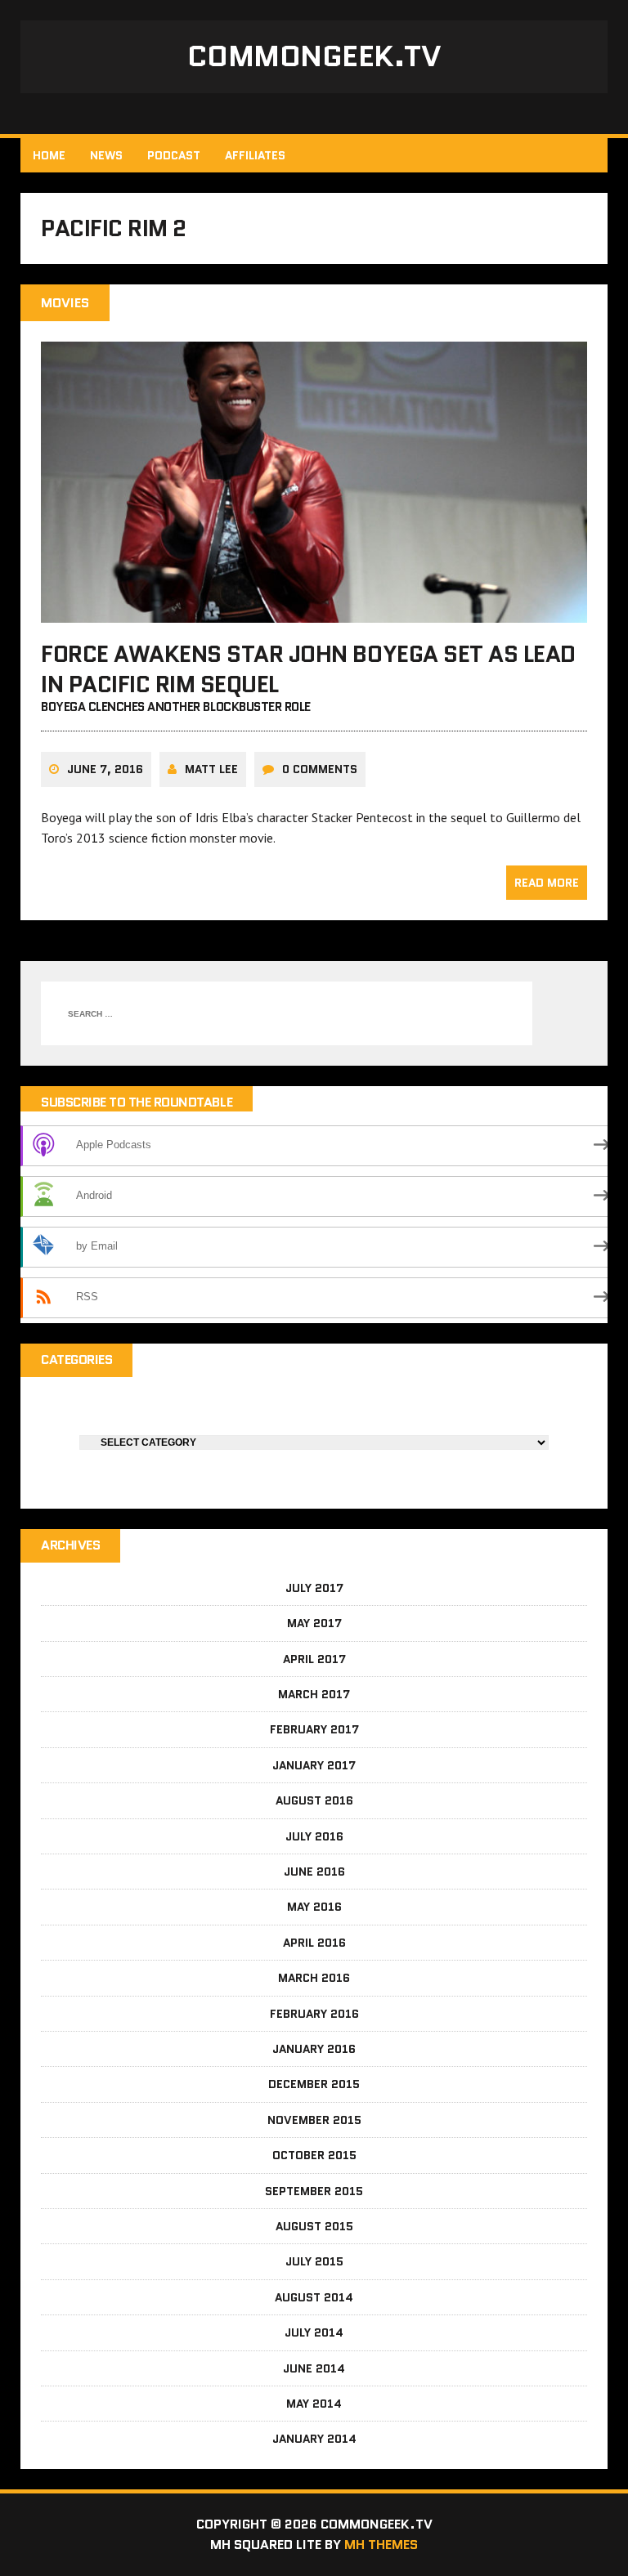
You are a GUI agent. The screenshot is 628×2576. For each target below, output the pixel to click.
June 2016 (314, 1872)
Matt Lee (211, 769)
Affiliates (255, 155)
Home (49, 155)
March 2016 (314, 1978)
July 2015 (314, 2261)
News (106, 155)
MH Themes (381, 2545)
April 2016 (314, 1943)
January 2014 (314, 2439)
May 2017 (314, 1623)
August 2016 (314, 1800)
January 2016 (314, 2049)
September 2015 (314, 2191)
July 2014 (314, 2332)
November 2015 (314, 2120)
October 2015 (314, 2155)
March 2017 (314, 1694)
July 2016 (314, 1836)
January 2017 (314, 1765)
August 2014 (314, 2297)
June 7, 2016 (105, 769)
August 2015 (314, 2226)
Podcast (174, 155)
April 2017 (314, 1659)
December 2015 (314, 2084)
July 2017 (314, 1588)
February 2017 (314, 1729)
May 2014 (314, 2404)
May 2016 (314, 1907)
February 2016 (314, 2014)
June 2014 (314, 2368)
